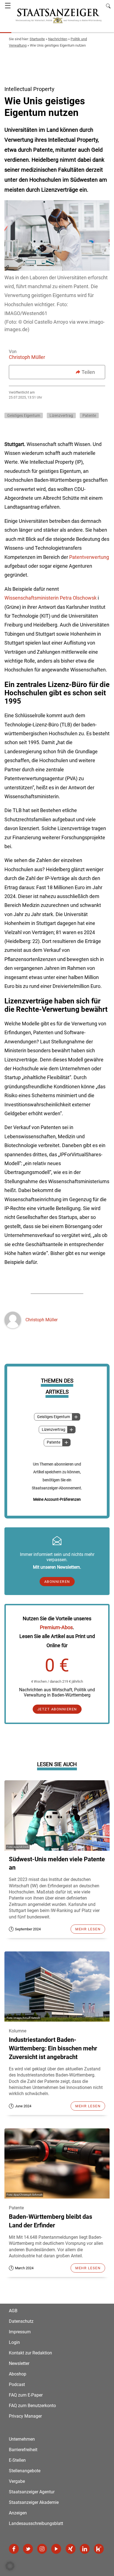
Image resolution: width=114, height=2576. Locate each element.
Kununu (99, 2549)
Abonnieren (57, 1582)
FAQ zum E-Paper (26, 2395)
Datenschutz (21, 2321)
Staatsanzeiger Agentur (32, 2492)
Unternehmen (22, 2439)
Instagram (42, 2549)
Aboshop (18, 2374)
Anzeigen (18, 2513)
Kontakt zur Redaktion (30, 2353)
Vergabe (17, 2481)
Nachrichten (58, 39)
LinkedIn (85, 2549)
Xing (71, 2549)
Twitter (28, 2549)
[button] (10, 2566)
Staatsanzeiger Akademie (34, 2502)
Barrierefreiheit (23, 2450)
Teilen (88, 372)
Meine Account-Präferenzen (57, 1499)
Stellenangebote (25, 2471)
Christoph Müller (27, 357)
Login (14, 2342)
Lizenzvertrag (54, 1430)
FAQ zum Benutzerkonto (32, 2406)
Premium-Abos (56, 1627)
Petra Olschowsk (78, 598)
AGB (13, 2311)
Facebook (14, 2549)
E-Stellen (17, 2460)
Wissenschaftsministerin (32, 598)
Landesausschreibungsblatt (36, 2523)
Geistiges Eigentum (54, 1417)
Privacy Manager (25, 2416)
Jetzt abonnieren (57, 1709)
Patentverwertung (89, 557)
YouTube (56, 2549)
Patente (54, 1442)
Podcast (17, 2384)
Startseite (37, 39)
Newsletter (19, 2363)
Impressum (20, 2332)
